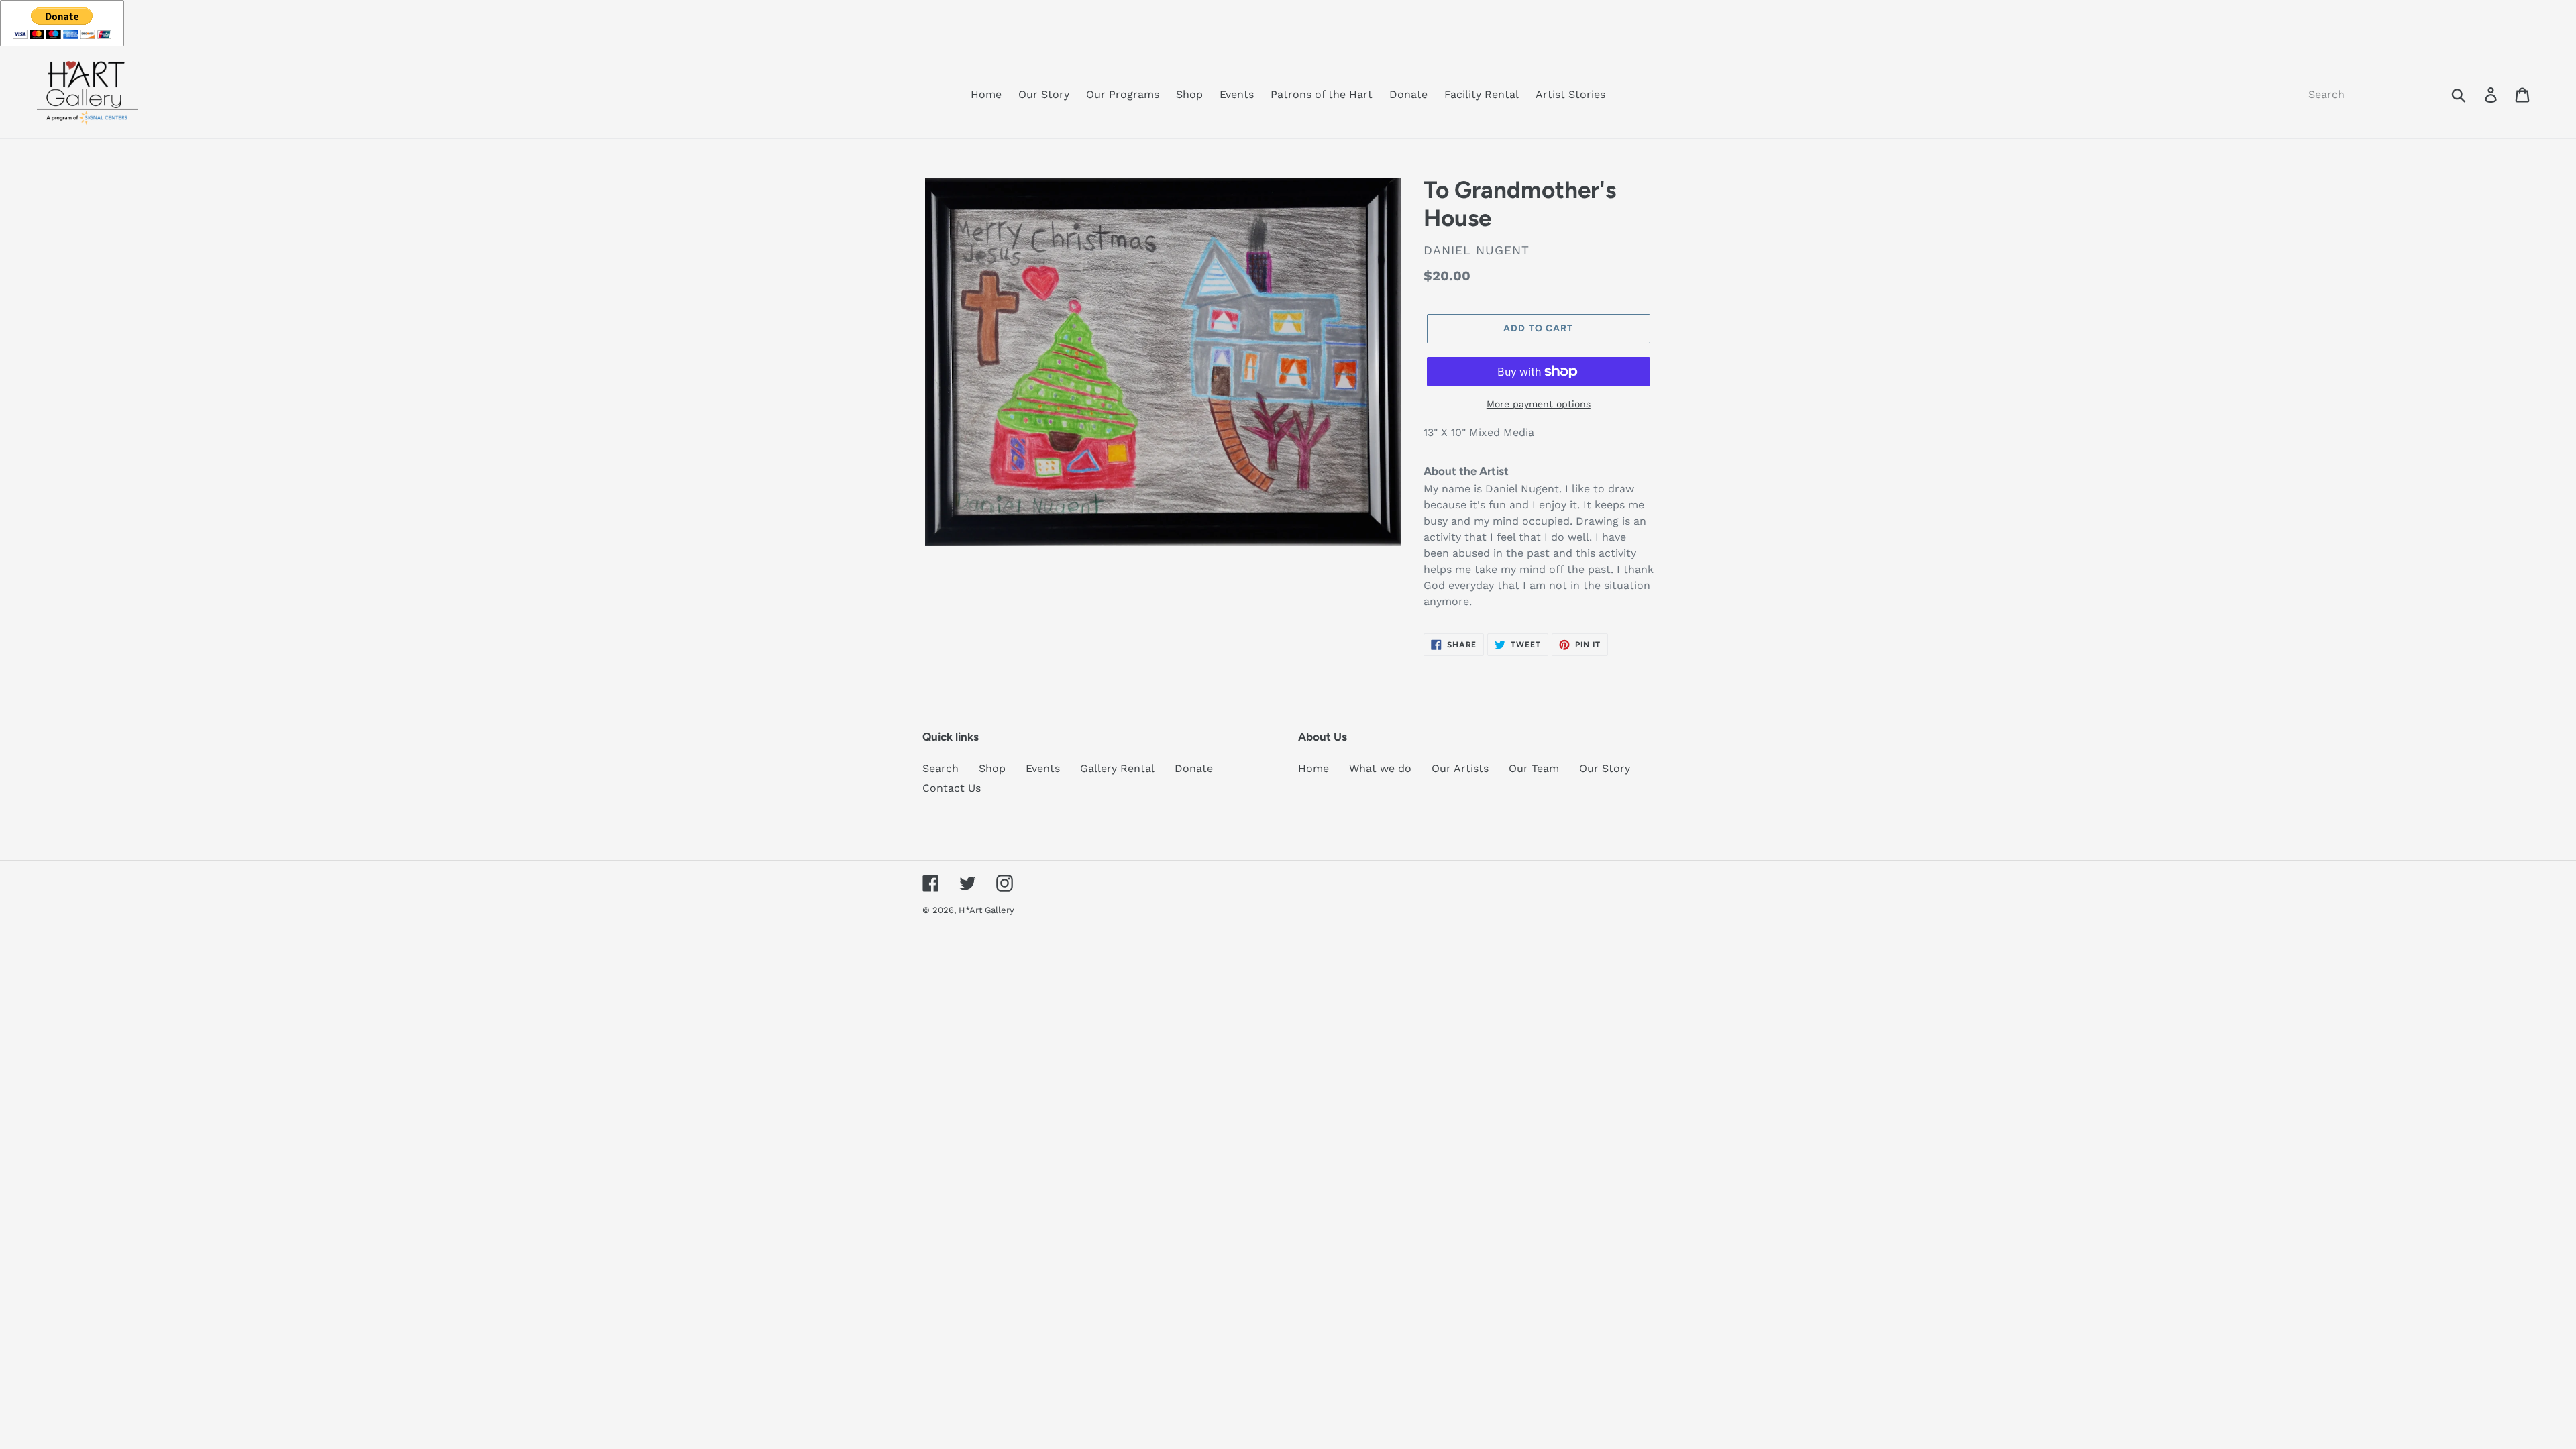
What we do (1380, 768)
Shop (992, 768)
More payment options (1539, 404)
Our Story (1605, 768)
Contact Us (952, 788)
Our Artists (1460, 768)
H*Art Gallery (986, 910)
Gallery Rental (1117, 768)
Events (1043, 768)
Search (941, 768)
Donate (1194, 768)
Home (1313, 768)
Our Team (1534, 768)
